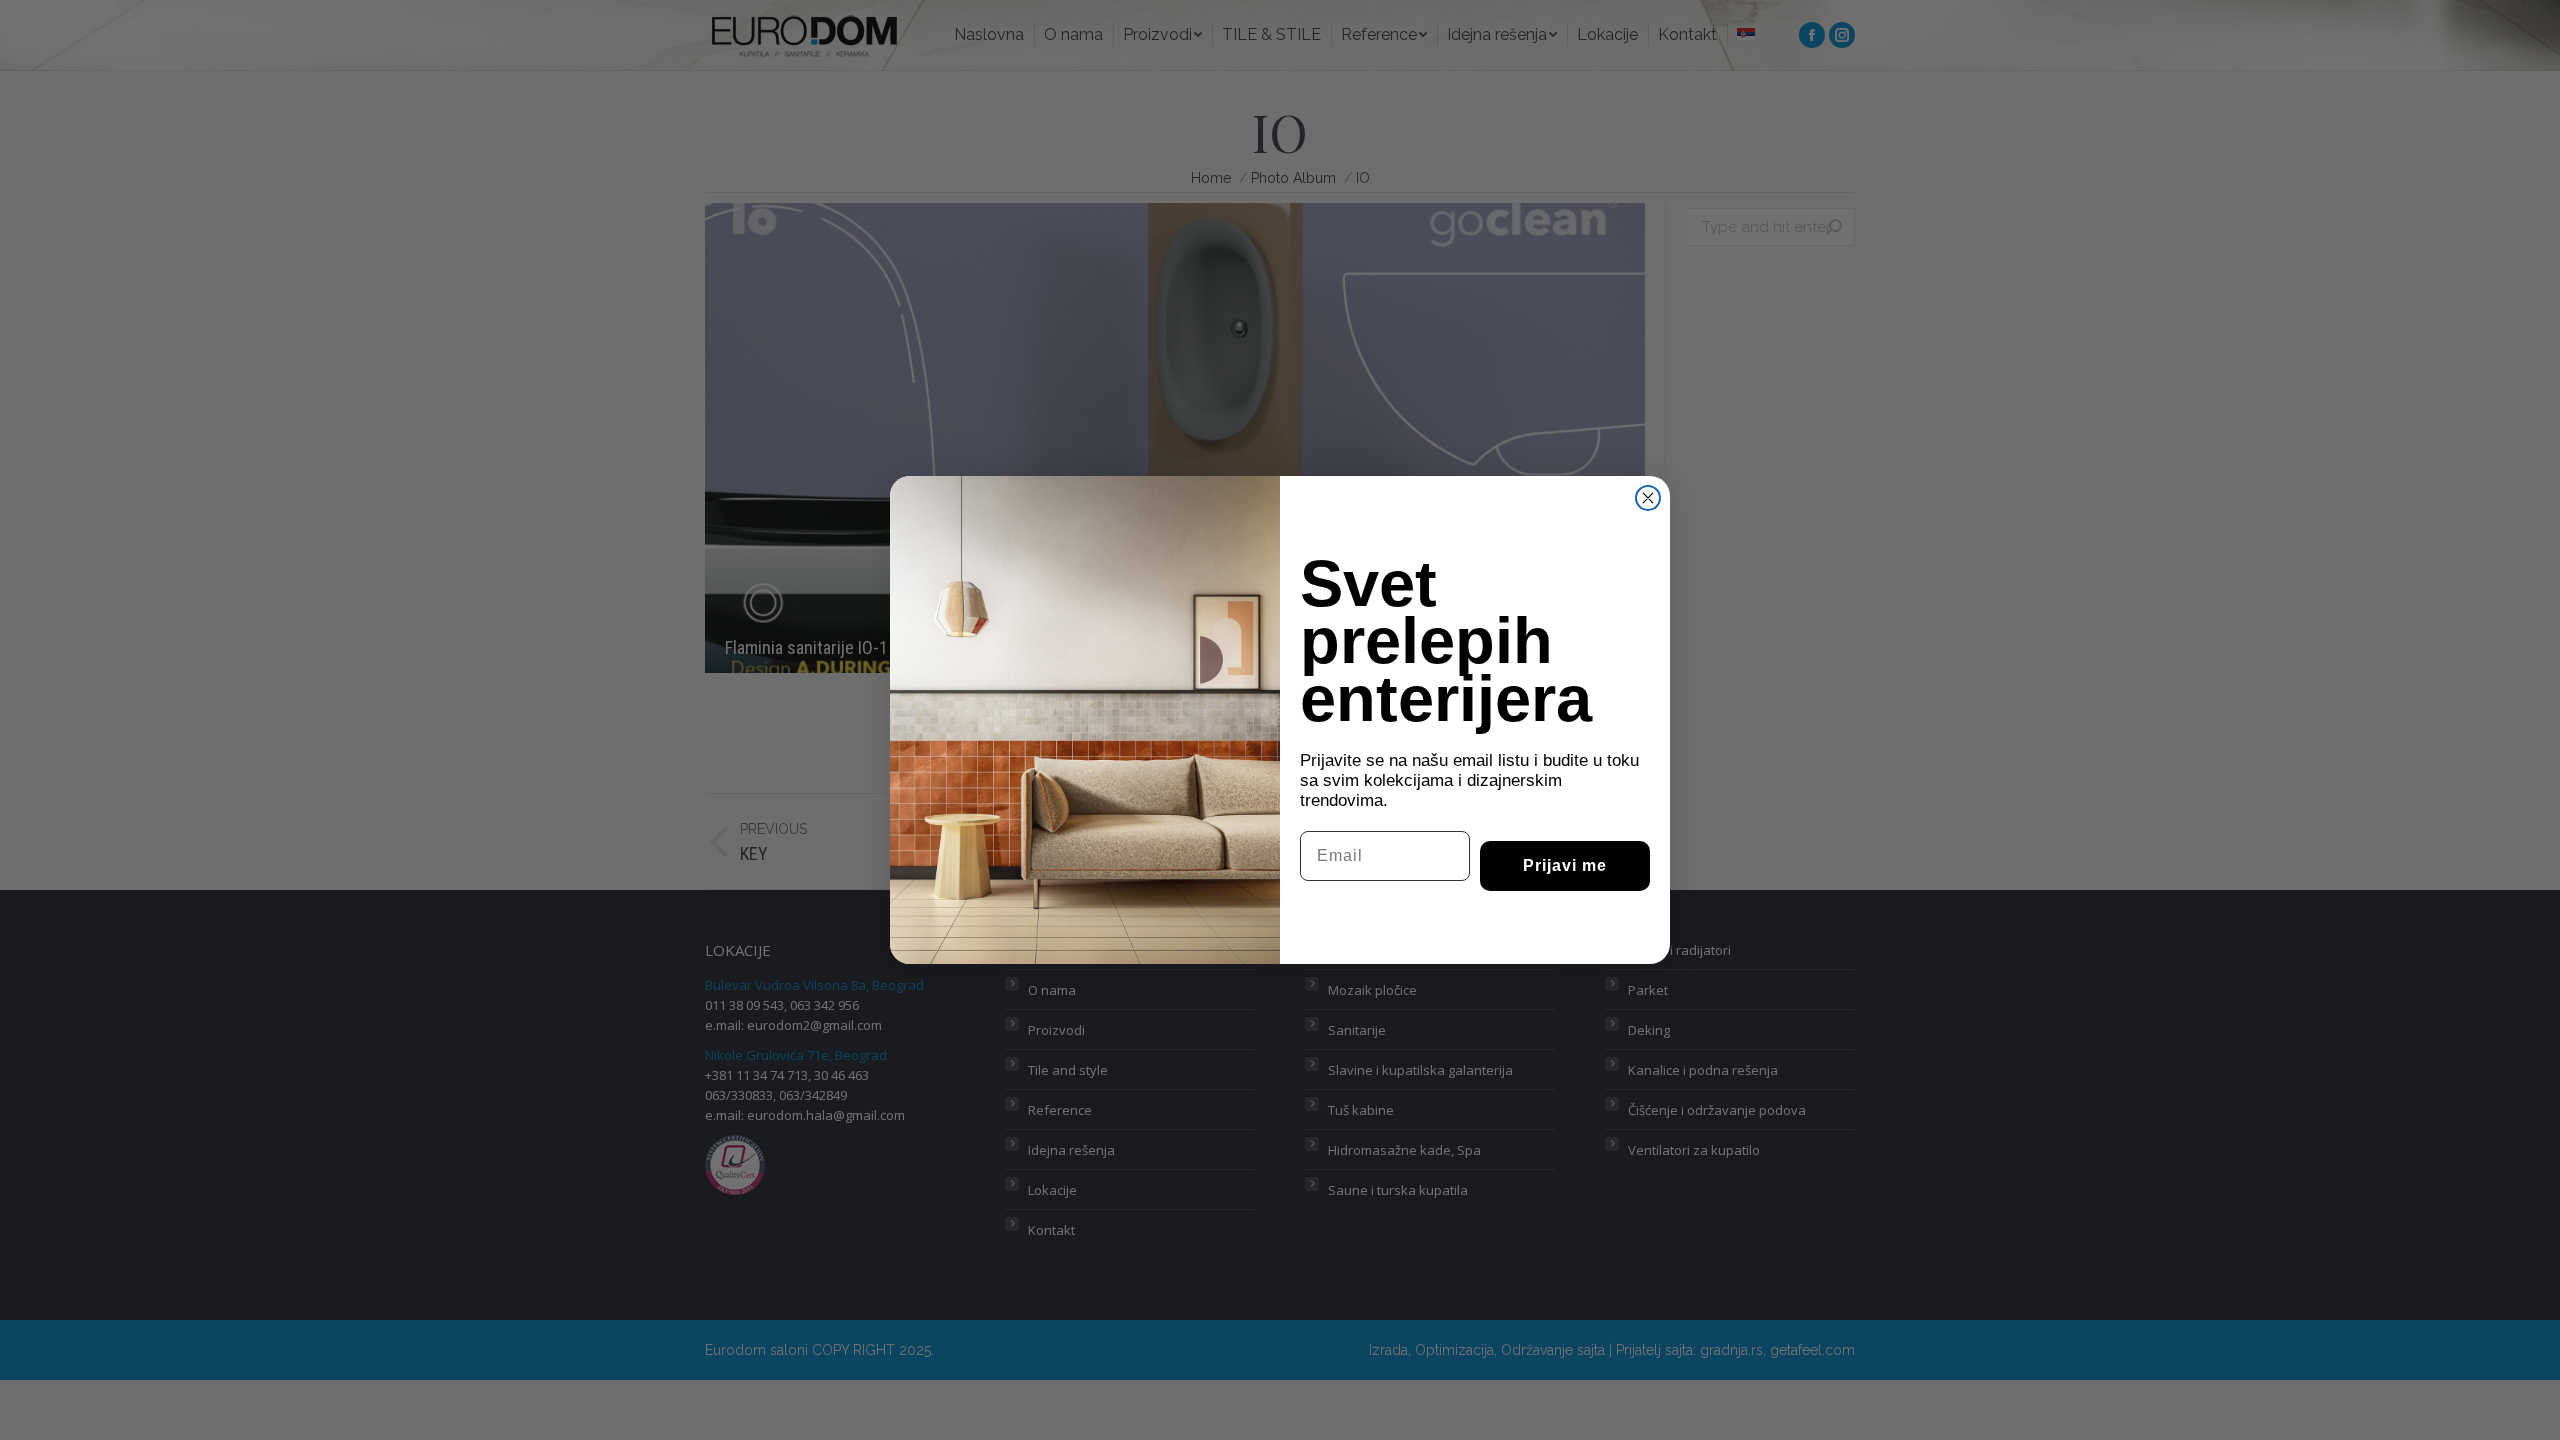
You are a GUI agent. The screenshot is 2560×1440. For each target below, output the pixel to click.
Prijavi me (1565, 865)
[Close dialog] (1648, 498)
